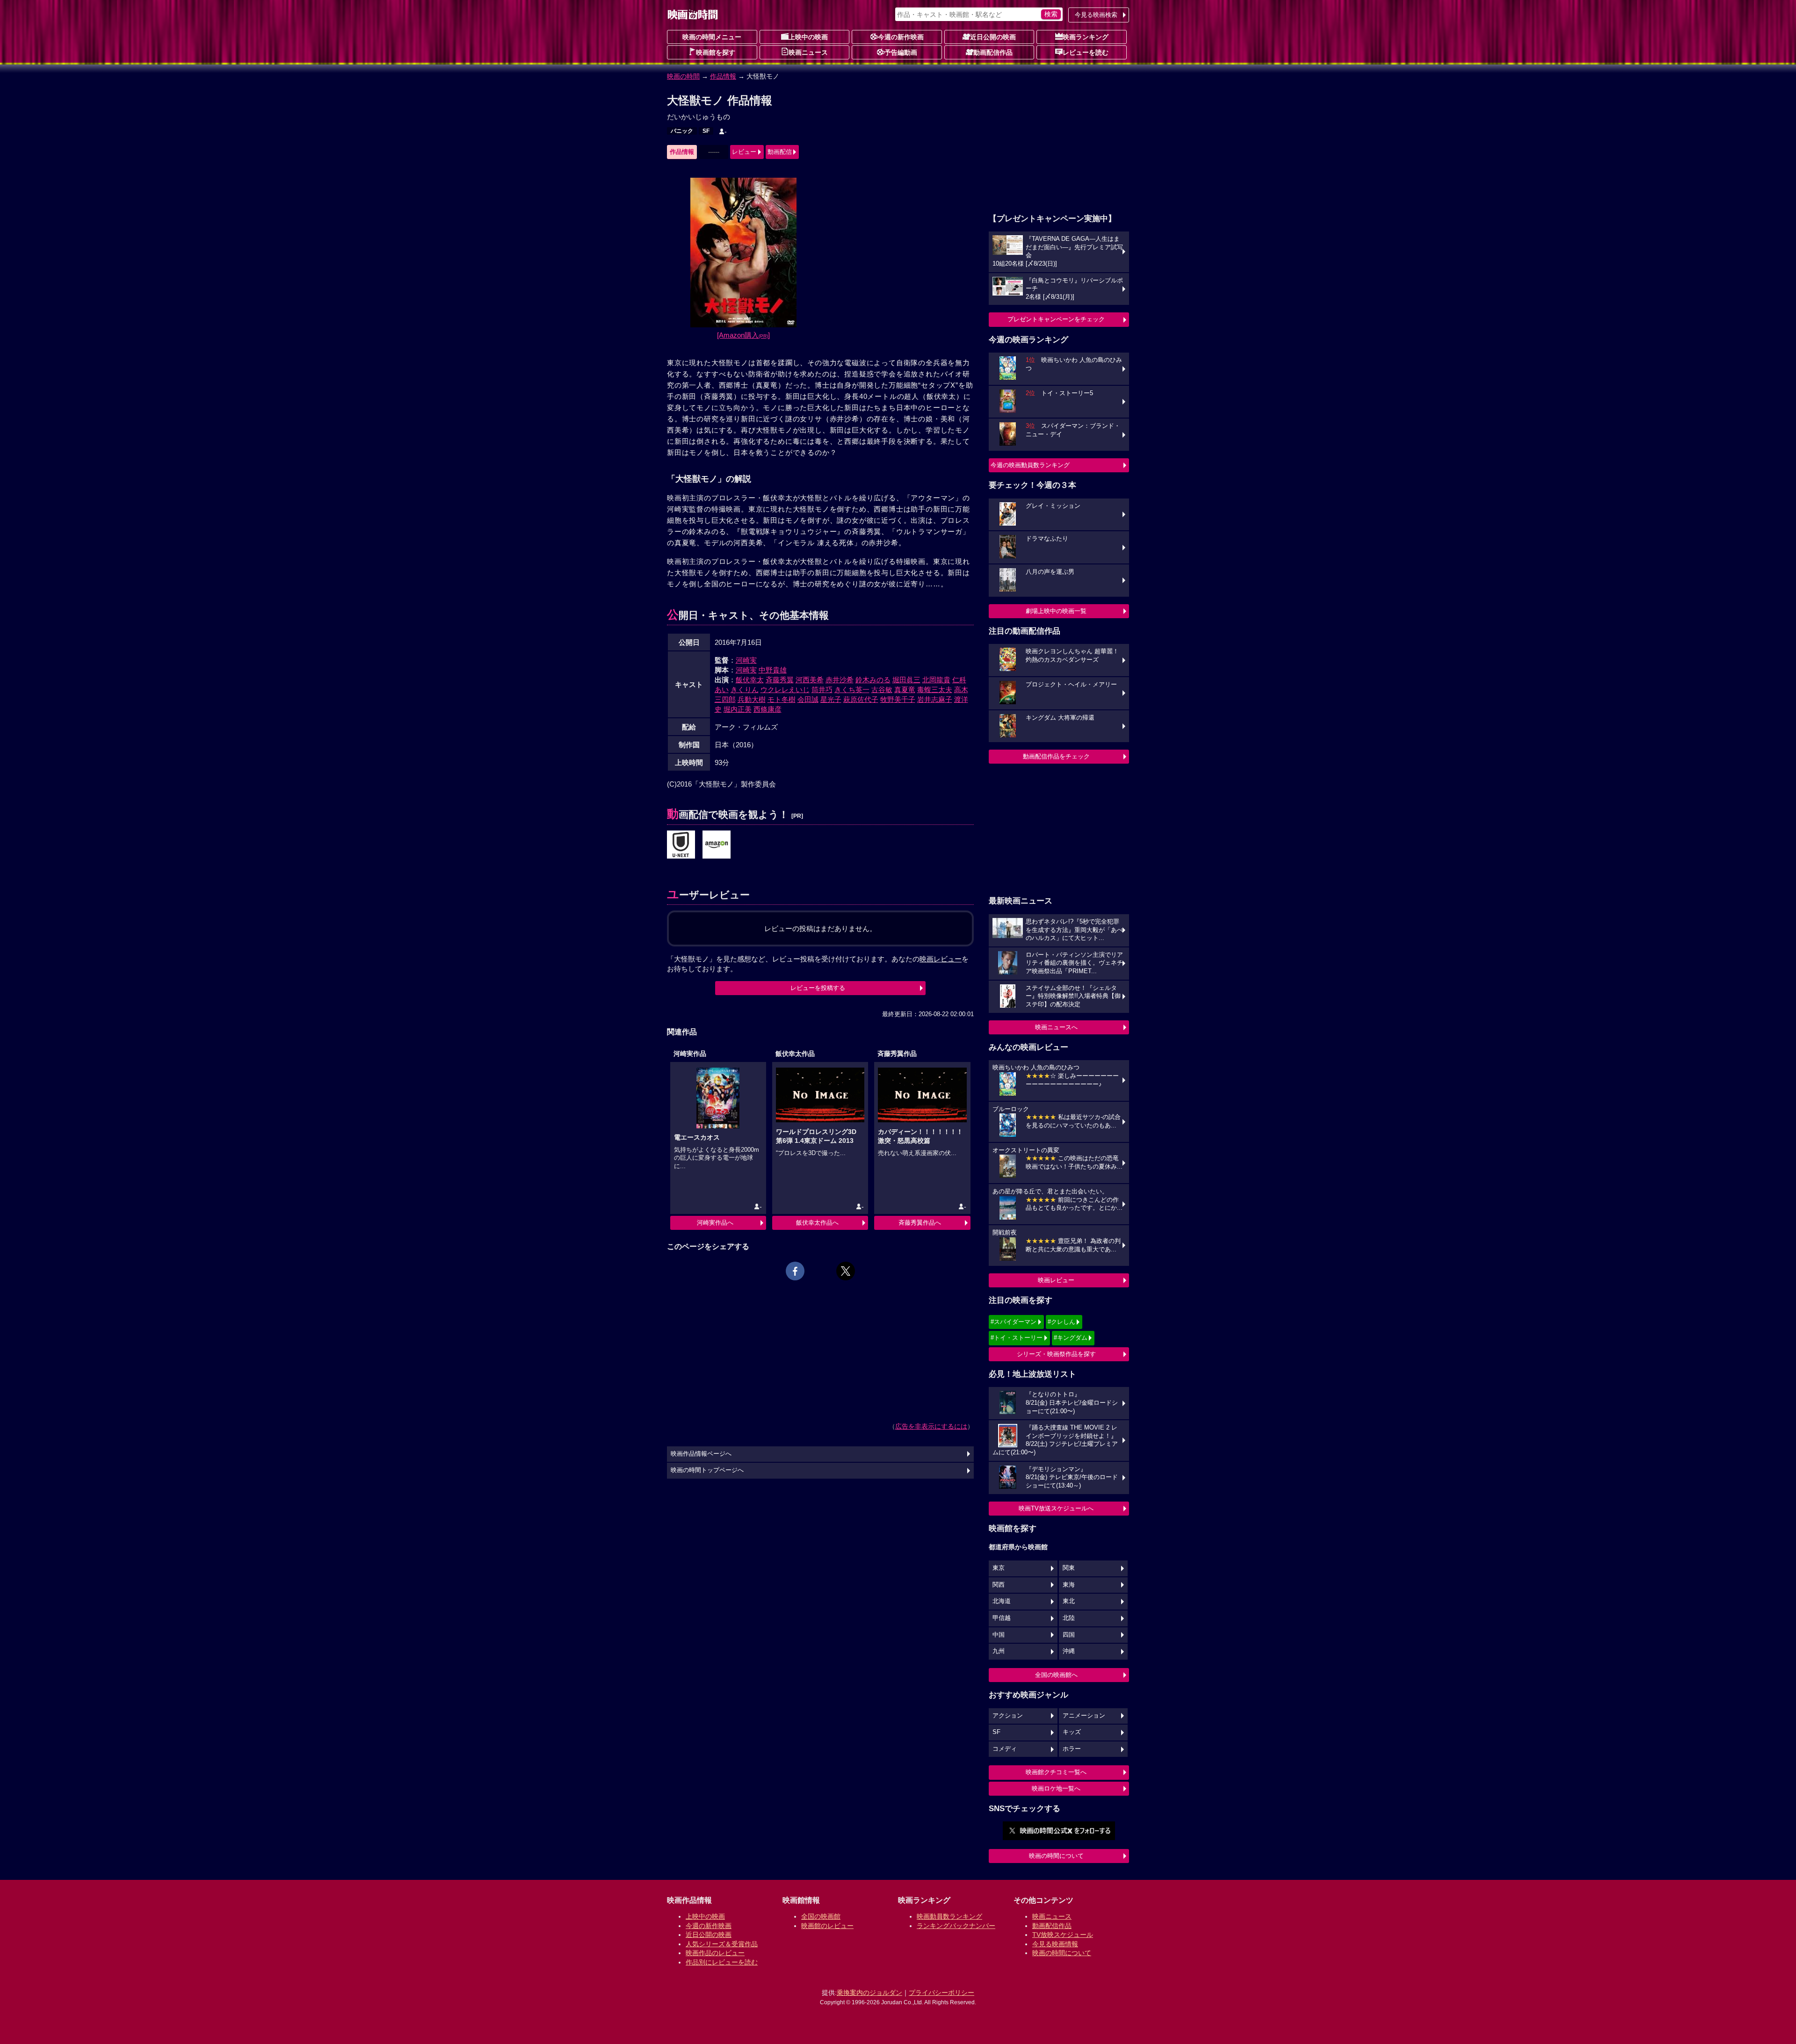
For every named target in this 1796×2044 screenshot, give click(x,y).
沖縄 (1069, 1651)
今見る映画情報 (1055, 1944)
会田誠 (808, 699)
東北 (1069, 1601)
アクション (1008, 1716)
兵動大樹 (752, 699)
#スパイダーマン (1014, 1322)
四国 (1069, 1635)
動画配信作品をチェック (1056, 756)
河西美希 (810, 680)
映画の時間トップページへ (707, 1470)
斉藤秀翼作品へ (920, 1223)
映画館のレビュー (827, 1926)
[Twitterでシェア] (846, 1271)
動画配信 (780, 152)
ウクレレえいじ (785, 690)
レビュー (744, 152)
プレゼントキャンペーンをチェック (1056, 319)
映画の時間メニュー (712, 37)
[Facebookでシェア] (795, 1271)
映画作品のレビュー (715, 1953)
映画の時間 (683, 76)
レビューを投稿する (818, 988)
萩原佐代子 (861, 699)
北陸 (1069, 1618)
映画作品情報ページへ (701, 1454)
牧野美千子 (898, 699)
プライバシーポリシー (941, 1993)
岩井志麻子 (935, 699)
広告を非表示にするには (931, 1426)
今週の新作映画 (901, 37)
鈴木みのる (873, 680)
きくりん (745, 690)
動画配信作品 (993, 52)
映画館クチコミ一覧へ (1056, 1772)
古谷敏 (882, 690)
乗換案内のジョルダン (869, 1993)
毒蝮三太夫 (935, 690)
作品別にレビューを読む (722, 1962)
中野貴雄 (773, 670)
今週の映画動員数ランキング (1030, 465)
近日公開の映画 (993, 37)
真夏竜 (905, 690)
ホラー (1072, 1749)
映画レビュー (1056, 1280)
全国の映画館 (821, 1916)
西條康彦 (768, 709)
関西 (999, 1585)
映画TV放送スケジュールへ (1056, 1508)
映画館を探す (716, 52)
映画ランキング (1086, 37)
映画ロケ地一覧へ (1056, 1788)
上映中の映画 (808, 37)
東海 (1069, 1585)
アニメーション (1084, 1716)
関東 (1069, 1568)
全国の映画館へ (1056, 1675)
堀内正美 (738, 709)
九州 (999, 1651)
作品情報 (723, 76)
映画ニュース (808, 52)
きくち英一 (852, 690)
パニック (682, 131)
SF (706, 131)
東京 (999, 1568)
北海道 (1002, 1601)
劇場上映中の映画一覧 (1056, 611)
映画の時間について (1056, 1856)
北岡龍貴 (936, 680)
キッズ (1072, 1732)
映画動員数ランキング (949, 1916)
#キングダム (1071, 1338)
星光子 (831, 699)
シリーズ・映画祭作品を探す (1056, 1354)
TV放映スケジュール (1063, 1935)
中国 (999, 1635)
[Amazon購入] (743, 335)
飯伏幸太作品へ (817, 1223)
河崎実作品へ (715, 1223)
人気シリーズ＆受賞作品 (722, 1944)
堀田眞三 (906, 680)
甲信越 (1002, 1618)
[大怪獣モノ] (681, 845)
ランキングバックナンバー (956, 1926)
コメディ (1005, 1749)
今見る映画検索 (1096, 15)
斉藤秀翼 (780, 680)
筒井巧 (822, 690)
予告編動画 (901, 52)
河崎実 (746, 660)
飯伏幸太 (750, 680)
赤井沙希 (840, 680)
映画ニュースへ (1056, 1027)
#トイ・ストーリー (1017, 1338)
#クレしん (1061, 1322)
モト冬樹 (782, 699)
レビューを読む (1086, 52)
